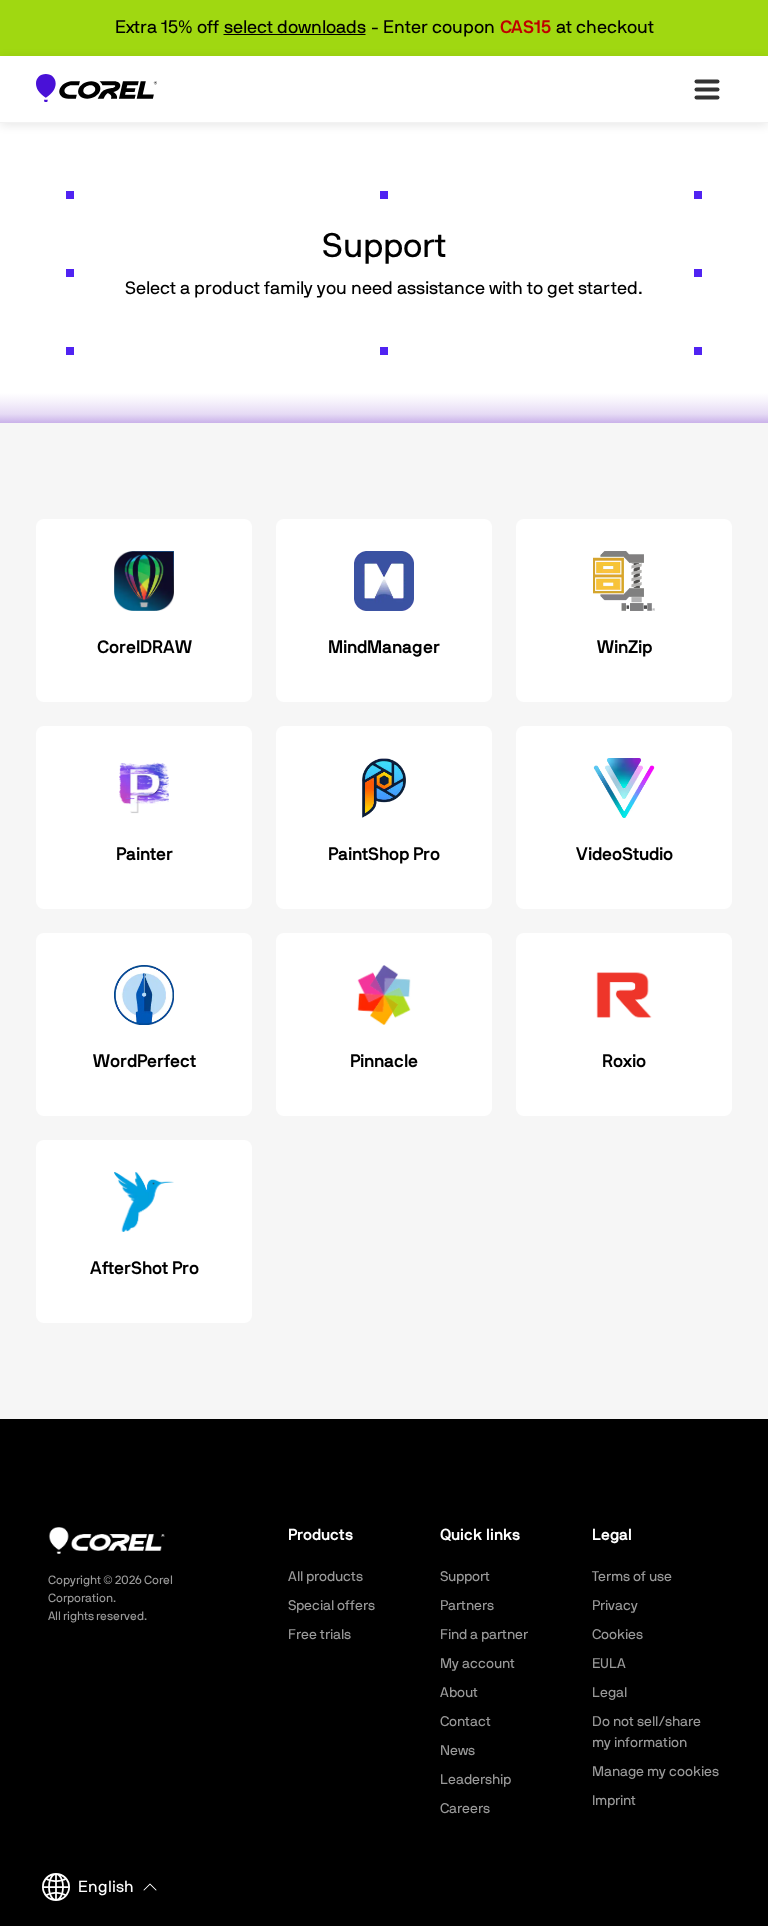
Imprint (614, 1801)
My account (477, 1664)
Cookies (617, 1635)
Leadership (475, 1780)
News (457, 1751)
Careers (465, 1809)
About (459, 1693)
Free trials (319, 1635)
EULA (609, 1664)
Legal (609, 1693)
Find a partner (484, 1635)
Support (465, 1577)
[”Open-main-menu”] (707, 89)
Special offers (331, 1606)
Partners (467, 1606)
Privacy (615, 1606)
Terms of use (632, 1577)
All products (325, 1577)
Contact (465, 1722)
